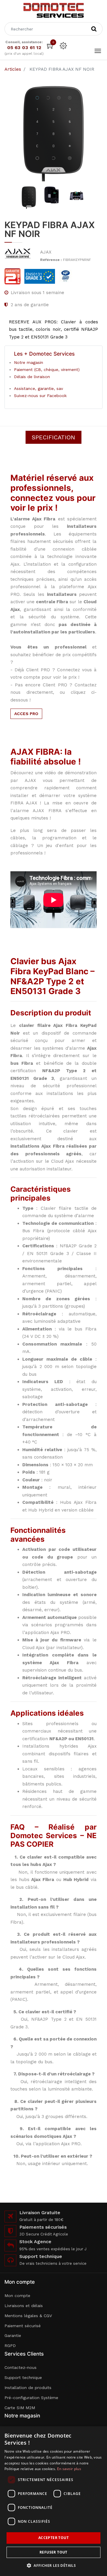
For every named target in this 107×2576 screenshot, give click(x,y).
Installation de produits (28, 2388)
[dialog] (53, 2501)
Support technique (23, 2377)
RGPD (10, 2346)
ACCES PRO (26, 714)
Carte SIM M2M (20, 2408)
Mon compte (17, 2296)
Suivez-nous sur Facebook (40, 396)
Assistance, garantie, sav (38, 388)
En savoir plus (69, 2469)
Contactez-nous (21, 2367)
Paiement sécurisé (23, 2326)
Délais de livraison (32, 377)
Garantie (13, 2335)
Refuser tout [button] (53, 2552)
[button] (53, 2565)
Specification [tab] (53, 437)
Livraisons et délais (24, 2306)
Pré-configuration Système (31, 2398)
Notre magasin (29, 362)
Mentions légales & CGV (28, 2316)
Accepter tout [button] (53, 2538)
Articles (13, 69)
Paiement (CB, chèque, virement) (47, 370)
